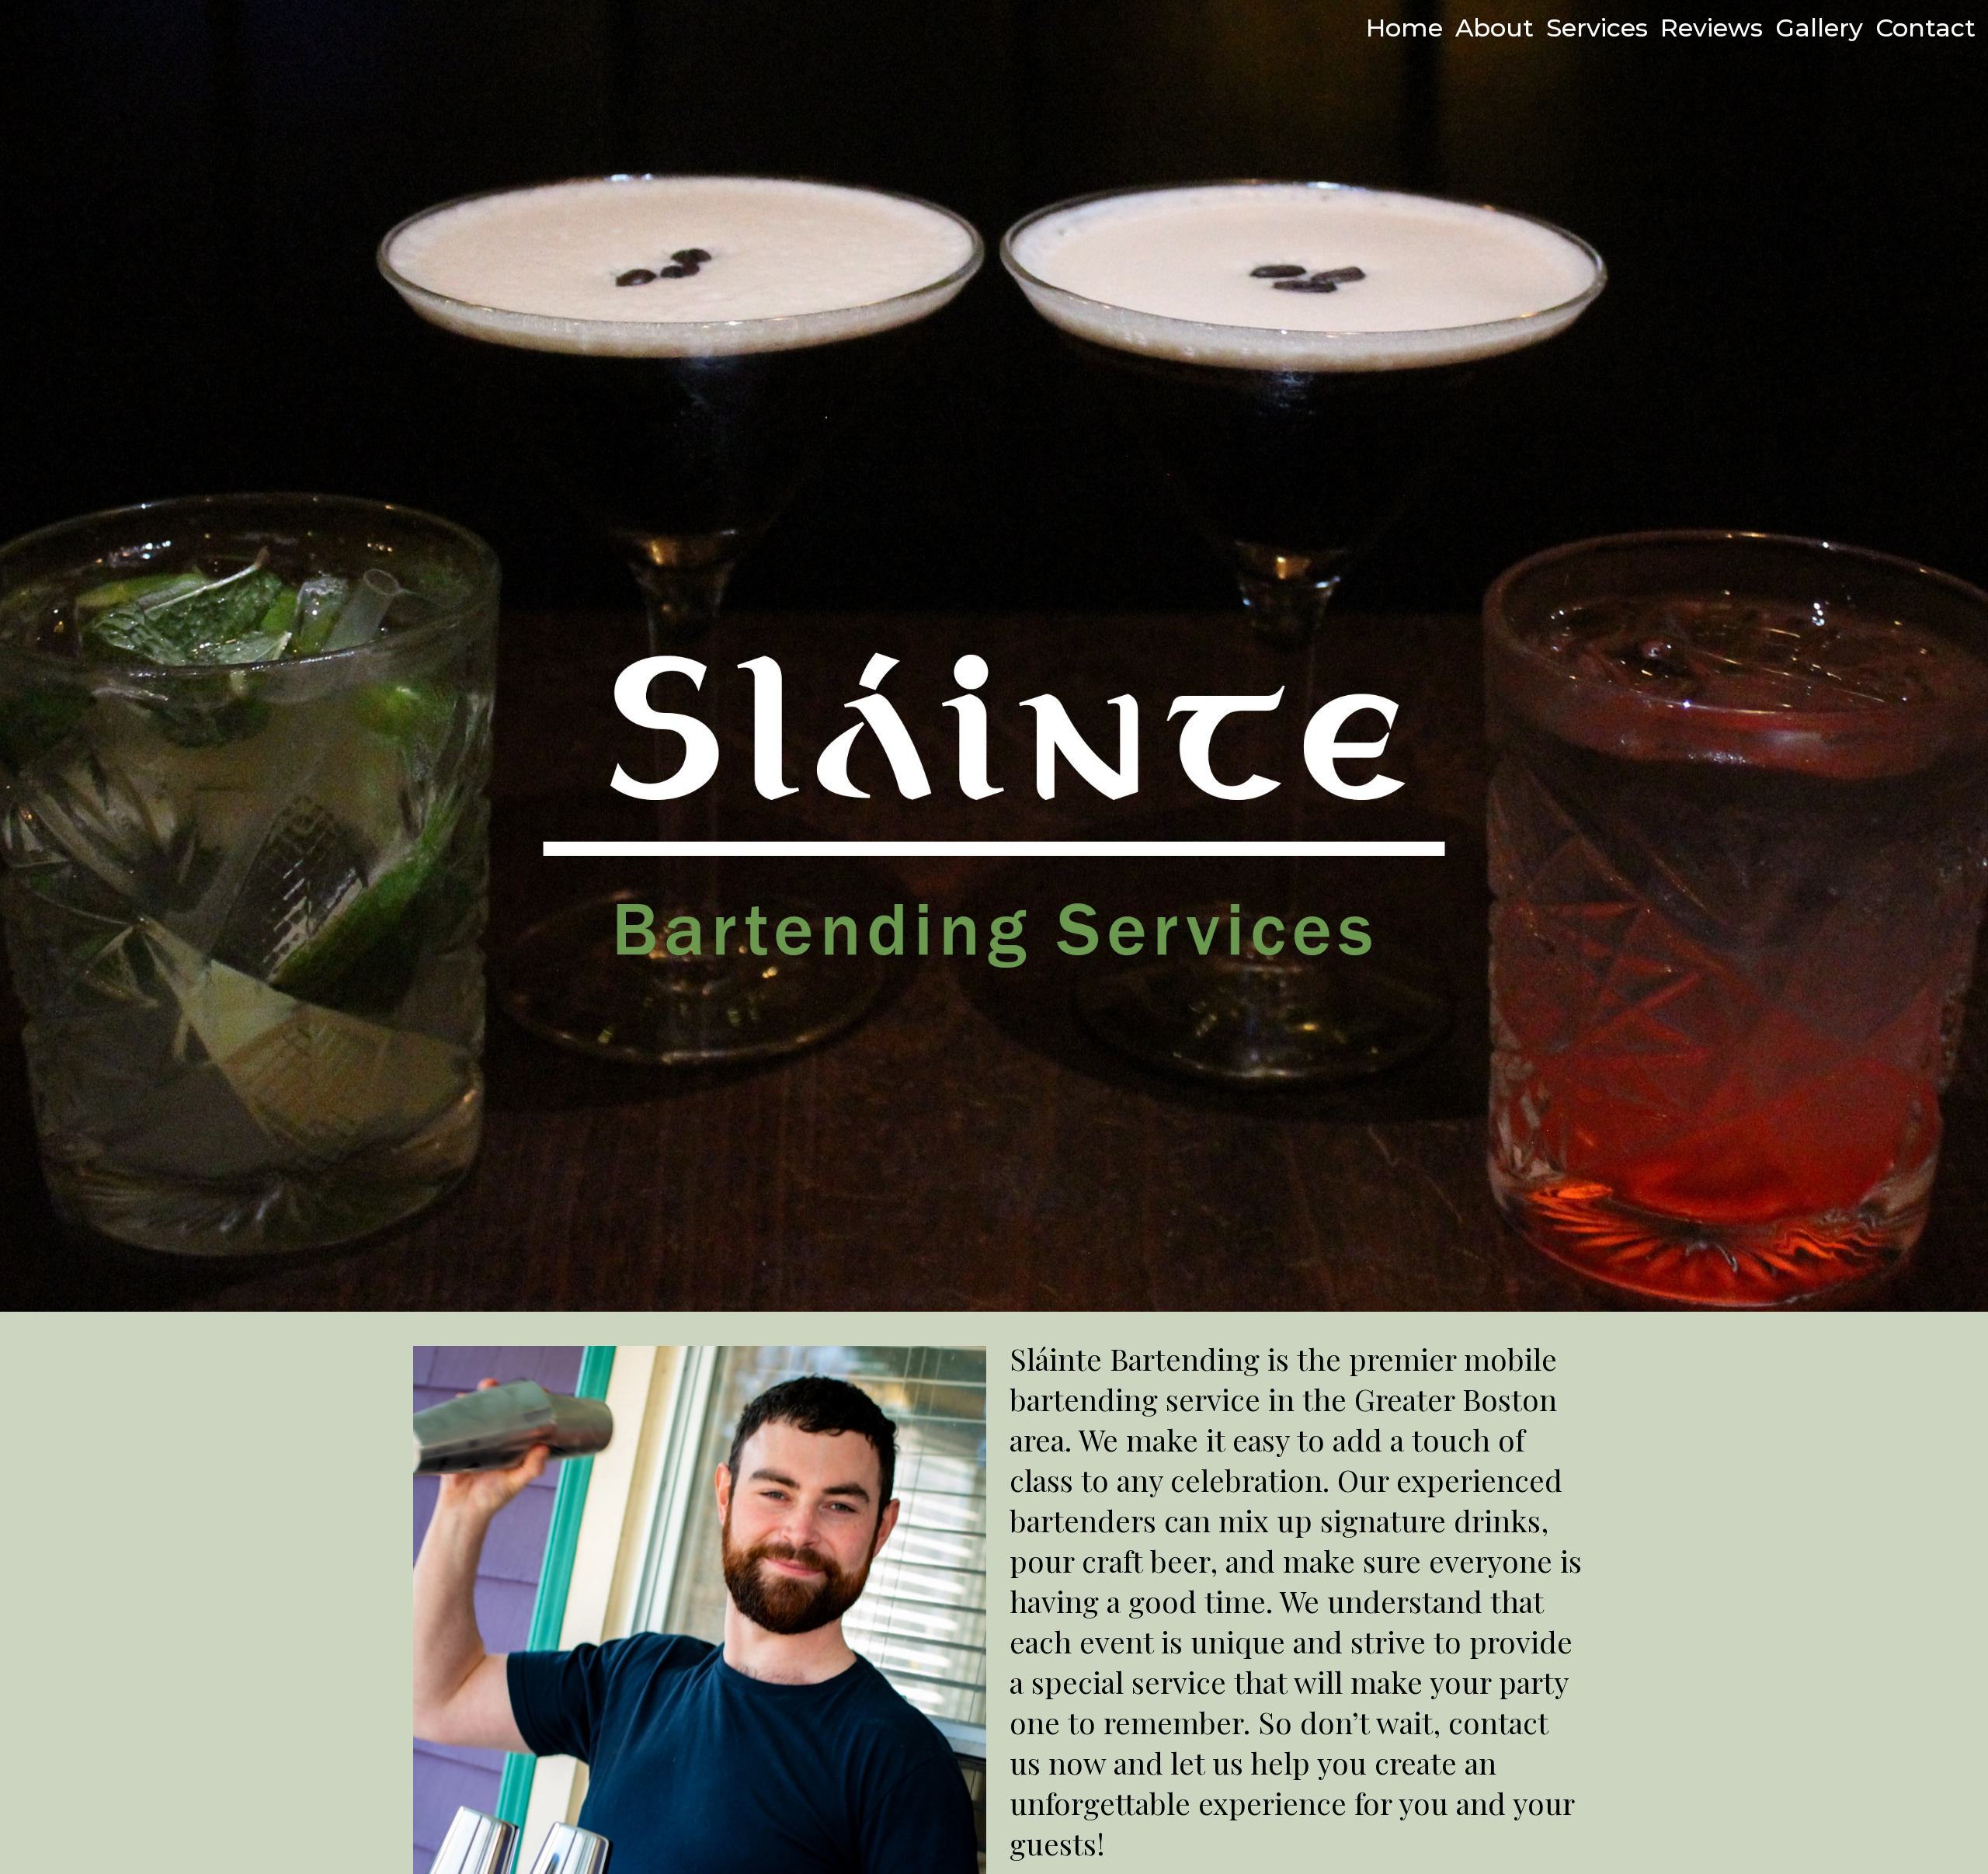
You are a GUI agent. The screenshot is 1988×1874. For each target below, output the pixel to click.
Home (1404, 28)
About (1494, 28)
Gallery (1819, 28)
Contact (1925, 28)
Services (1597, 28)
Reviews (1712, 28)
